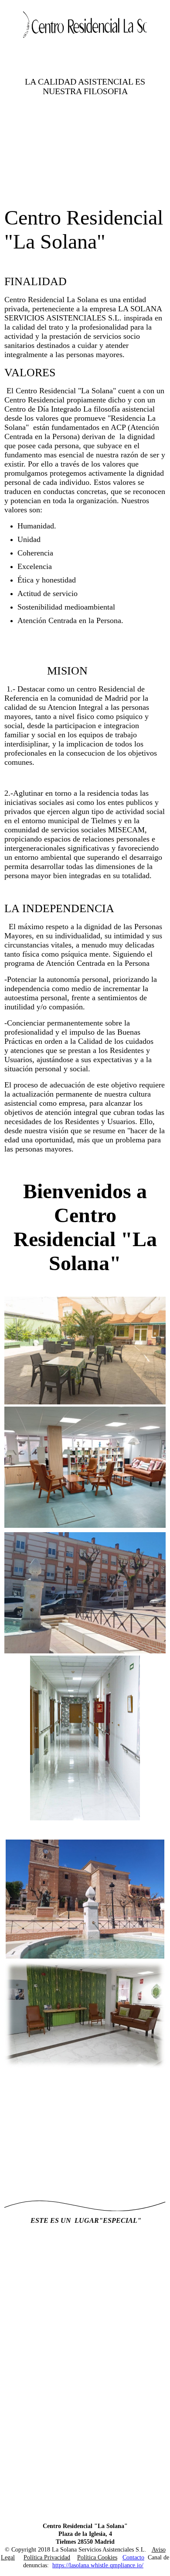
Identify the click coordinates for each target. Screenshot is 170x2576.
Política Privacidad (47, 2557)
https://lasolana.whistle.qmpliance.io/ (98, 2565)
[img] (85, 25)
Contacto (133, 2557)
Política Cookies (97, 2557)
